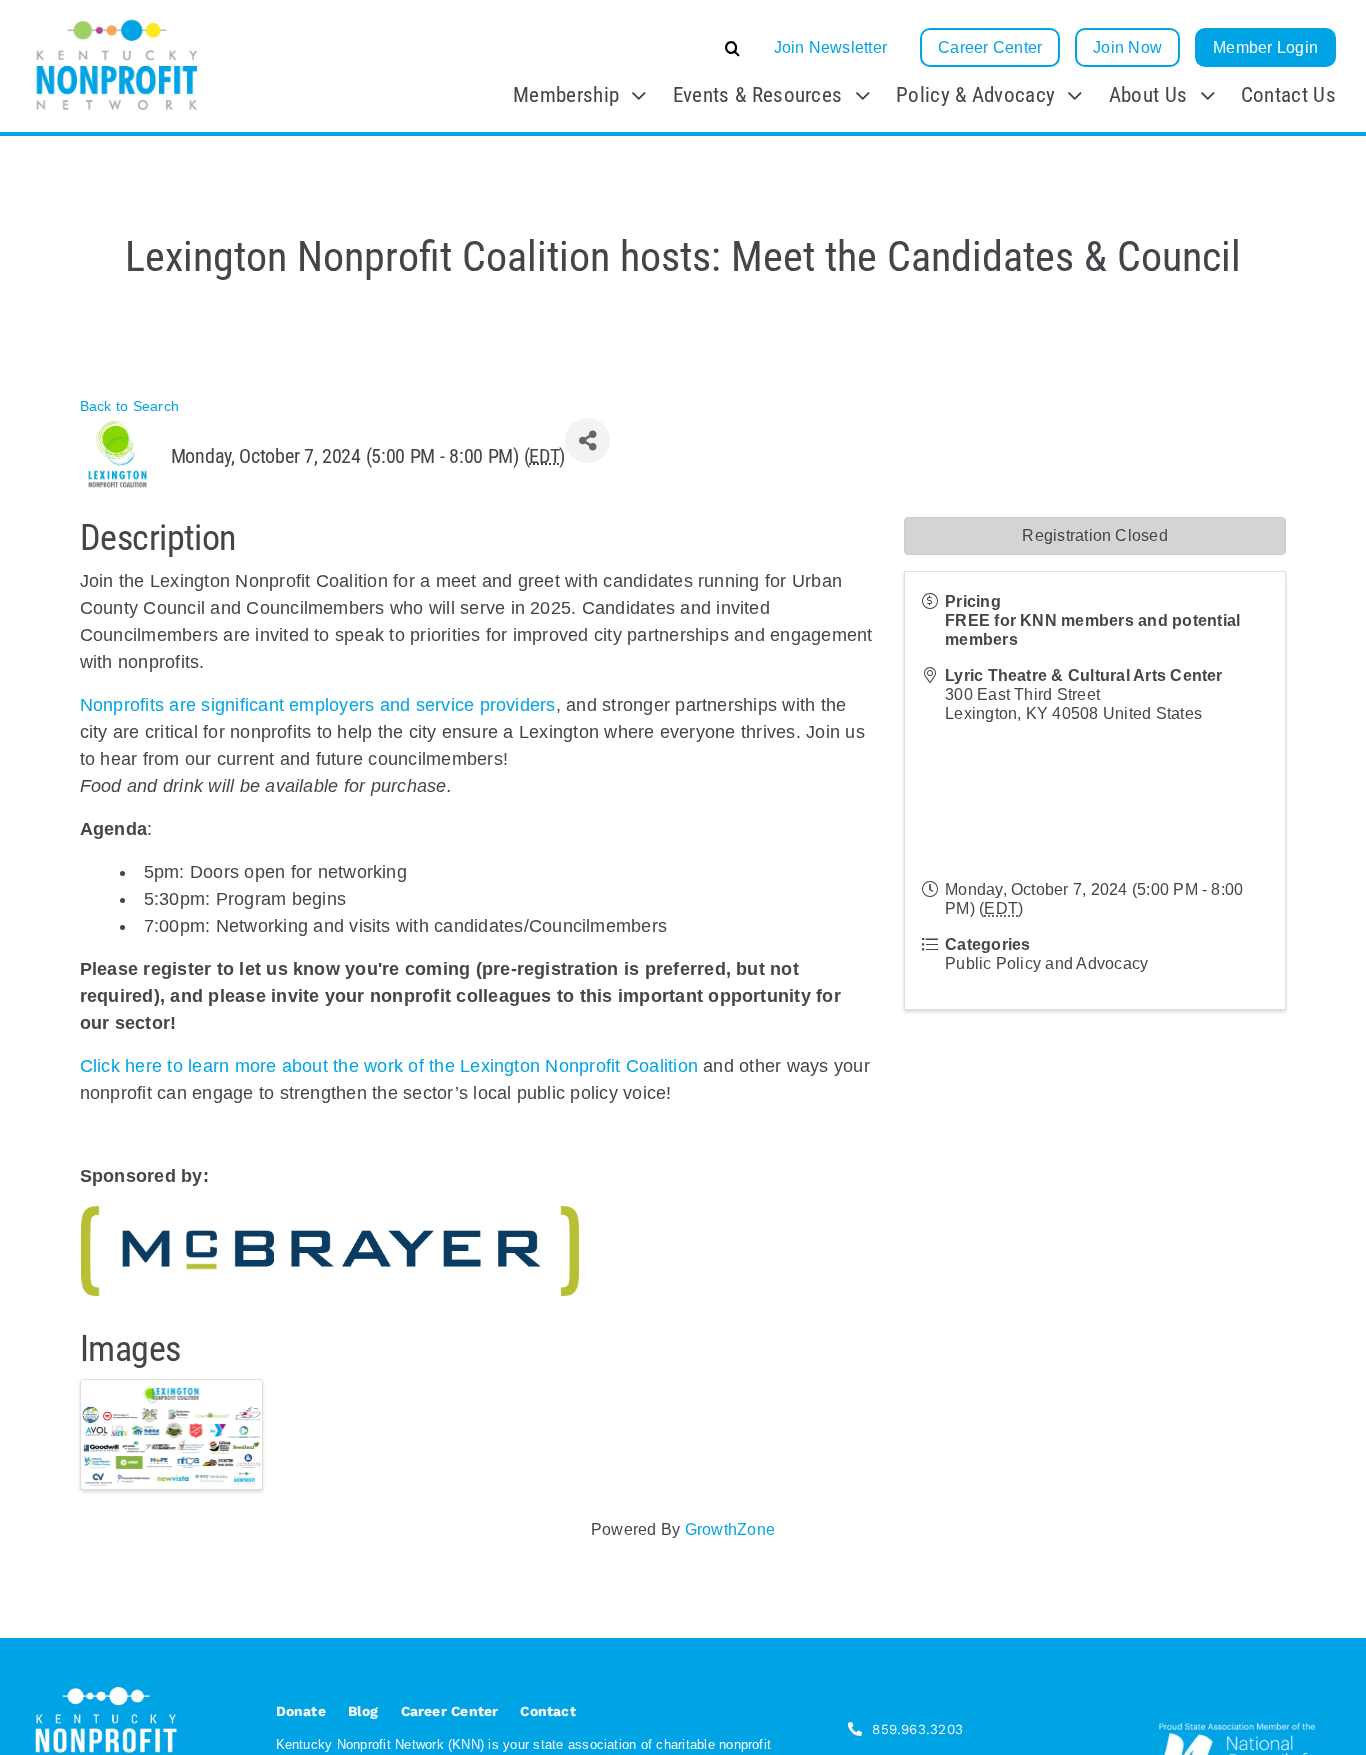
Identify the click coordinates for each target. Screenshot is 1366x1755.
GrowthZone (730, 1529)
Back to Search (129, 406)
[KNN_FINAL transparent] (117, 22)
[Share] (587, 440)
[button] (582, 48)
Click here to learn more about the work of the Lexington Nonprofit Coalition (389, 1066)
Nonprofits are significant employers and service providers (318, 705)
